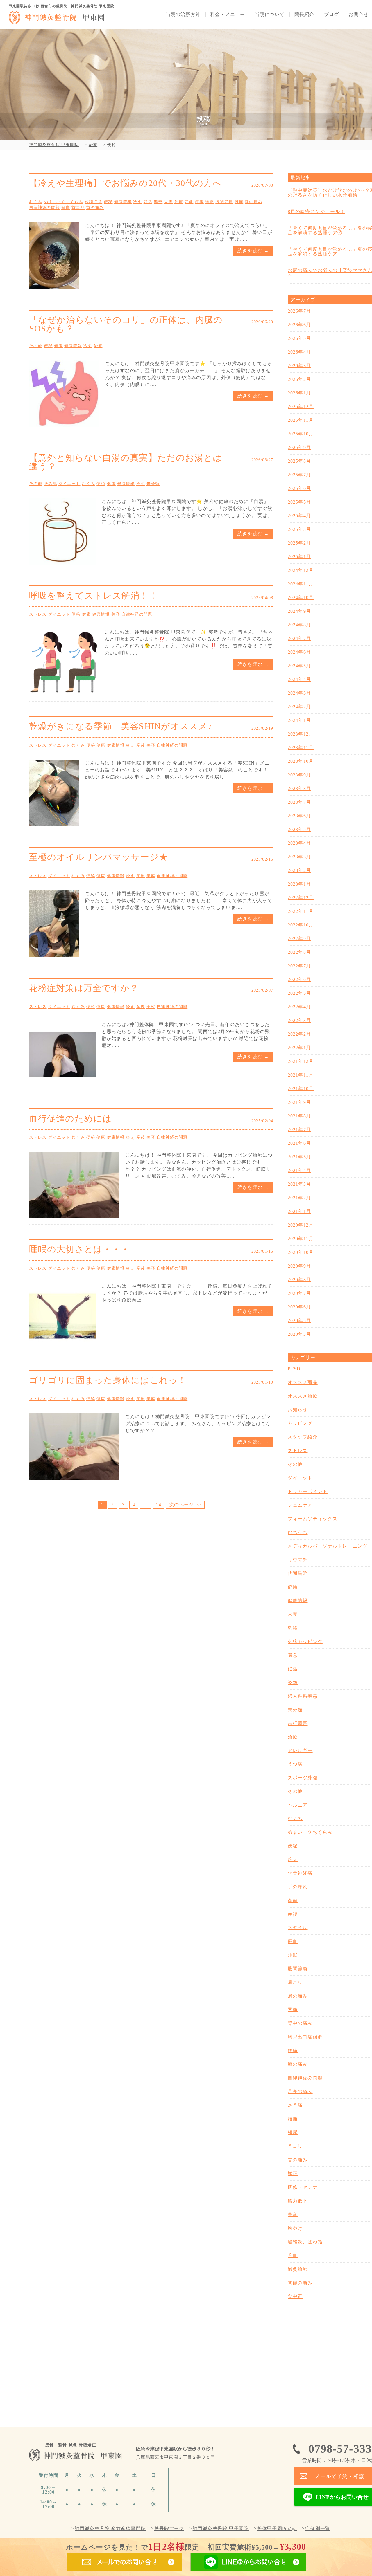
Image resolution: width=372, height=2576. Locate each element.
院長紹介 (304, 15)
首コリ (78, 208)
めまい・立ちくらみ (64, 202)
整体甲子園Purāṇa (277, 2529)
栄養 (168, 202)
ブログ (331, 15)
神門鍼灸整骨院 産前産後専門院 (110, 2529)
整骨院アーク (169, 2529)
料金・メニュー (228, 15)
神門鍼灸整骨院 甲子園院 (221, 2529)
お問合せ (359, 15)
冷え (137, 202)
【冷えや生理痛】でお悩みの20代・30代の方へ (126, 183)
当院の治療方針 (183, 15)
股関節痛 (224, 202)
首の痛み (95, 208)
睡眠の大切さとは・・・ (79, 1249)
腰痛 (239, 202)
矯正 (210, 202)
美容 (116, 614)
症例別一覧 (318, 2529)
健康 (58, 346)
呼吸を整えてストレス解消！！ (93, 595)
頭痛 (66, 208)
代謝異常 (94, 202)
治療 (179, 202)
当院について (270, 15)
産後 (199, 202)
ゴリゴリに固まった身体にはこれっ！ (108, 1380)
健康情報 (123, 202)
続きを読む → (253, 251)
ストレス (38, 614)
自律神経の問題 (44, 208)
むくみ (36, 202)
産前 (189, 202)
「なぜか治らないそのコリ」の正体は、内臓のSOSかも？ (126, 324)
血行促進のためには (70, 1118)
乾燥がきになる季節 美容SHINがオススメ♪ (121, 726)
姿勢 (158, 202)
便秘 (108, 202)
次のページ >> (185, 1505)
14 (158, 1505)
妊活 (148, 202)
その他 (36, 346)
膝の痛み (253, 202)
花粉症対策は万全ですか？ (84, 988)
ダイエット (69, 484)
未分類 (153, 484)
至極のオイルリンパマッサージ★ (99, 857)
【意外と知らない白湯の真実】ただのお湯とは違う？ (126, 462)
